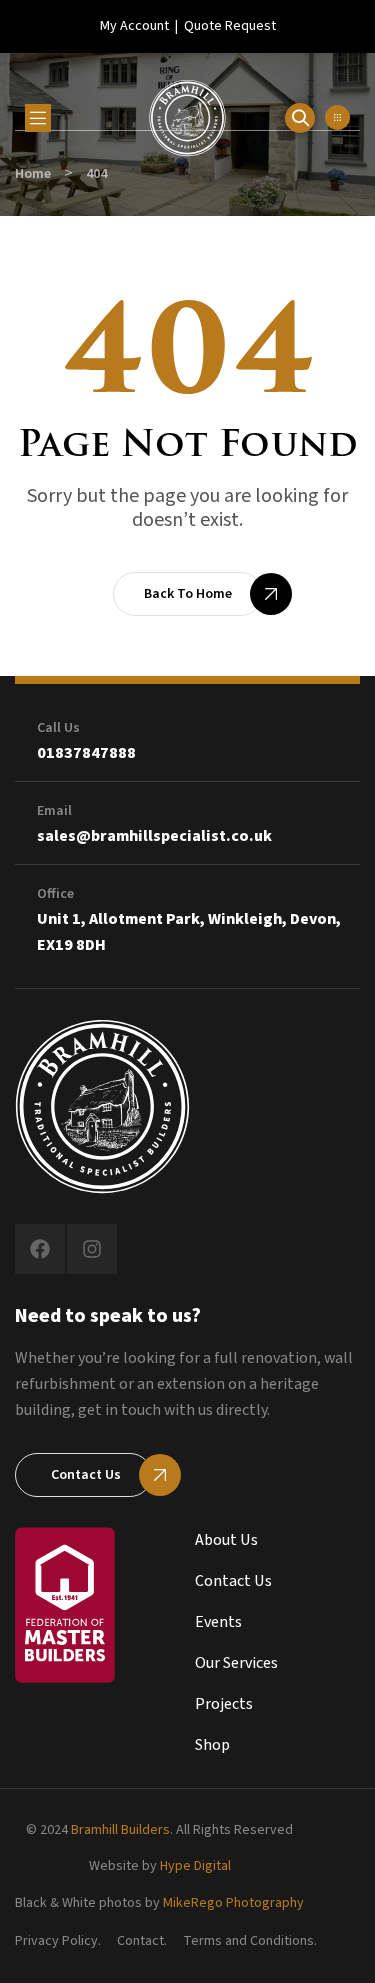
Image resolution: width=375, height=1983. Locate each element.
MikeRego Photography (233, 1903)
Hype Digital (195, 1866)
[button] (337, 117)
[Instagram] (92, 1249)
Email (54, 811)
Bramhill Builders (120, 1830)
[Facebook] (40, 1249)
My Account (134, 26)
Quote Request (230, 26)
